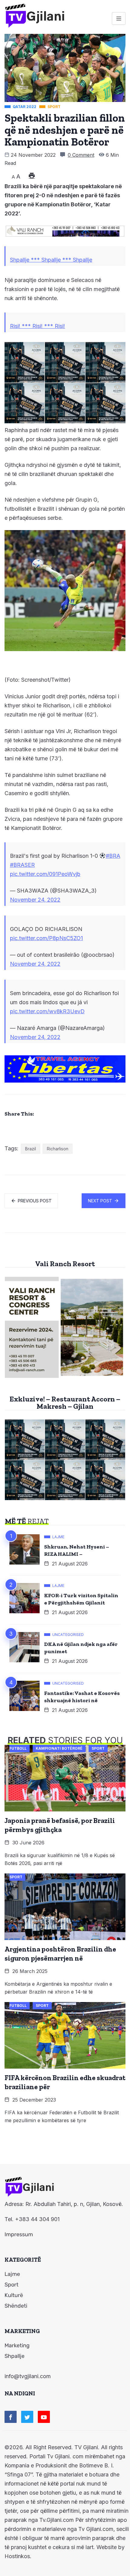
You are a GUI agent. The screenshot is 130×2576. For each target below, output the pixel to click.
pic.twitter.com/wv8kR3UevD (47, 1011)
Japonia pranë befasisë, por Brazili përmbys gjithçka (60, 1825)
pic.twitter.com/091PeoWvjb (45, 874)
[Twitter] (27, 2417)
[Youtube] (44, 2417)
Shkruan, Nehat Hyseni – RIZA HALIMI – (77, 1550)
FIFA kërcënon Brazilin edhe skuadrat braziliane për (65, 2082)
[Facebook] (11, 2417)
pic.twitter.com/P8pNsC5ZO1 (46, 938)
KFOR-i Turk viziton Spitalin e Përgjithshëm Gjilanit (81, 1599)
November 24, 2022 (35, 900)
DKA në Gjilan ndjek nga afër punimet (81, 1648)
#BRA (113, 856)
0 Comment (81, 155)
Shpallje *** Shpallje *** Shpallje (51, 260)
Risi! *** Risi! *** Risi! (37, 326)
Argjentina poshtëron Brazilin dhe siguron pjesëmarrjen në (60, 1954)
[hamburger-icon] (119, 18)
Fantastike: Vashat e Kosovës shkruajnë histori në (82, 1697)
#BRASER (22, 865)
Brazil (31, 1149)
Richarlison (58, 1149)
